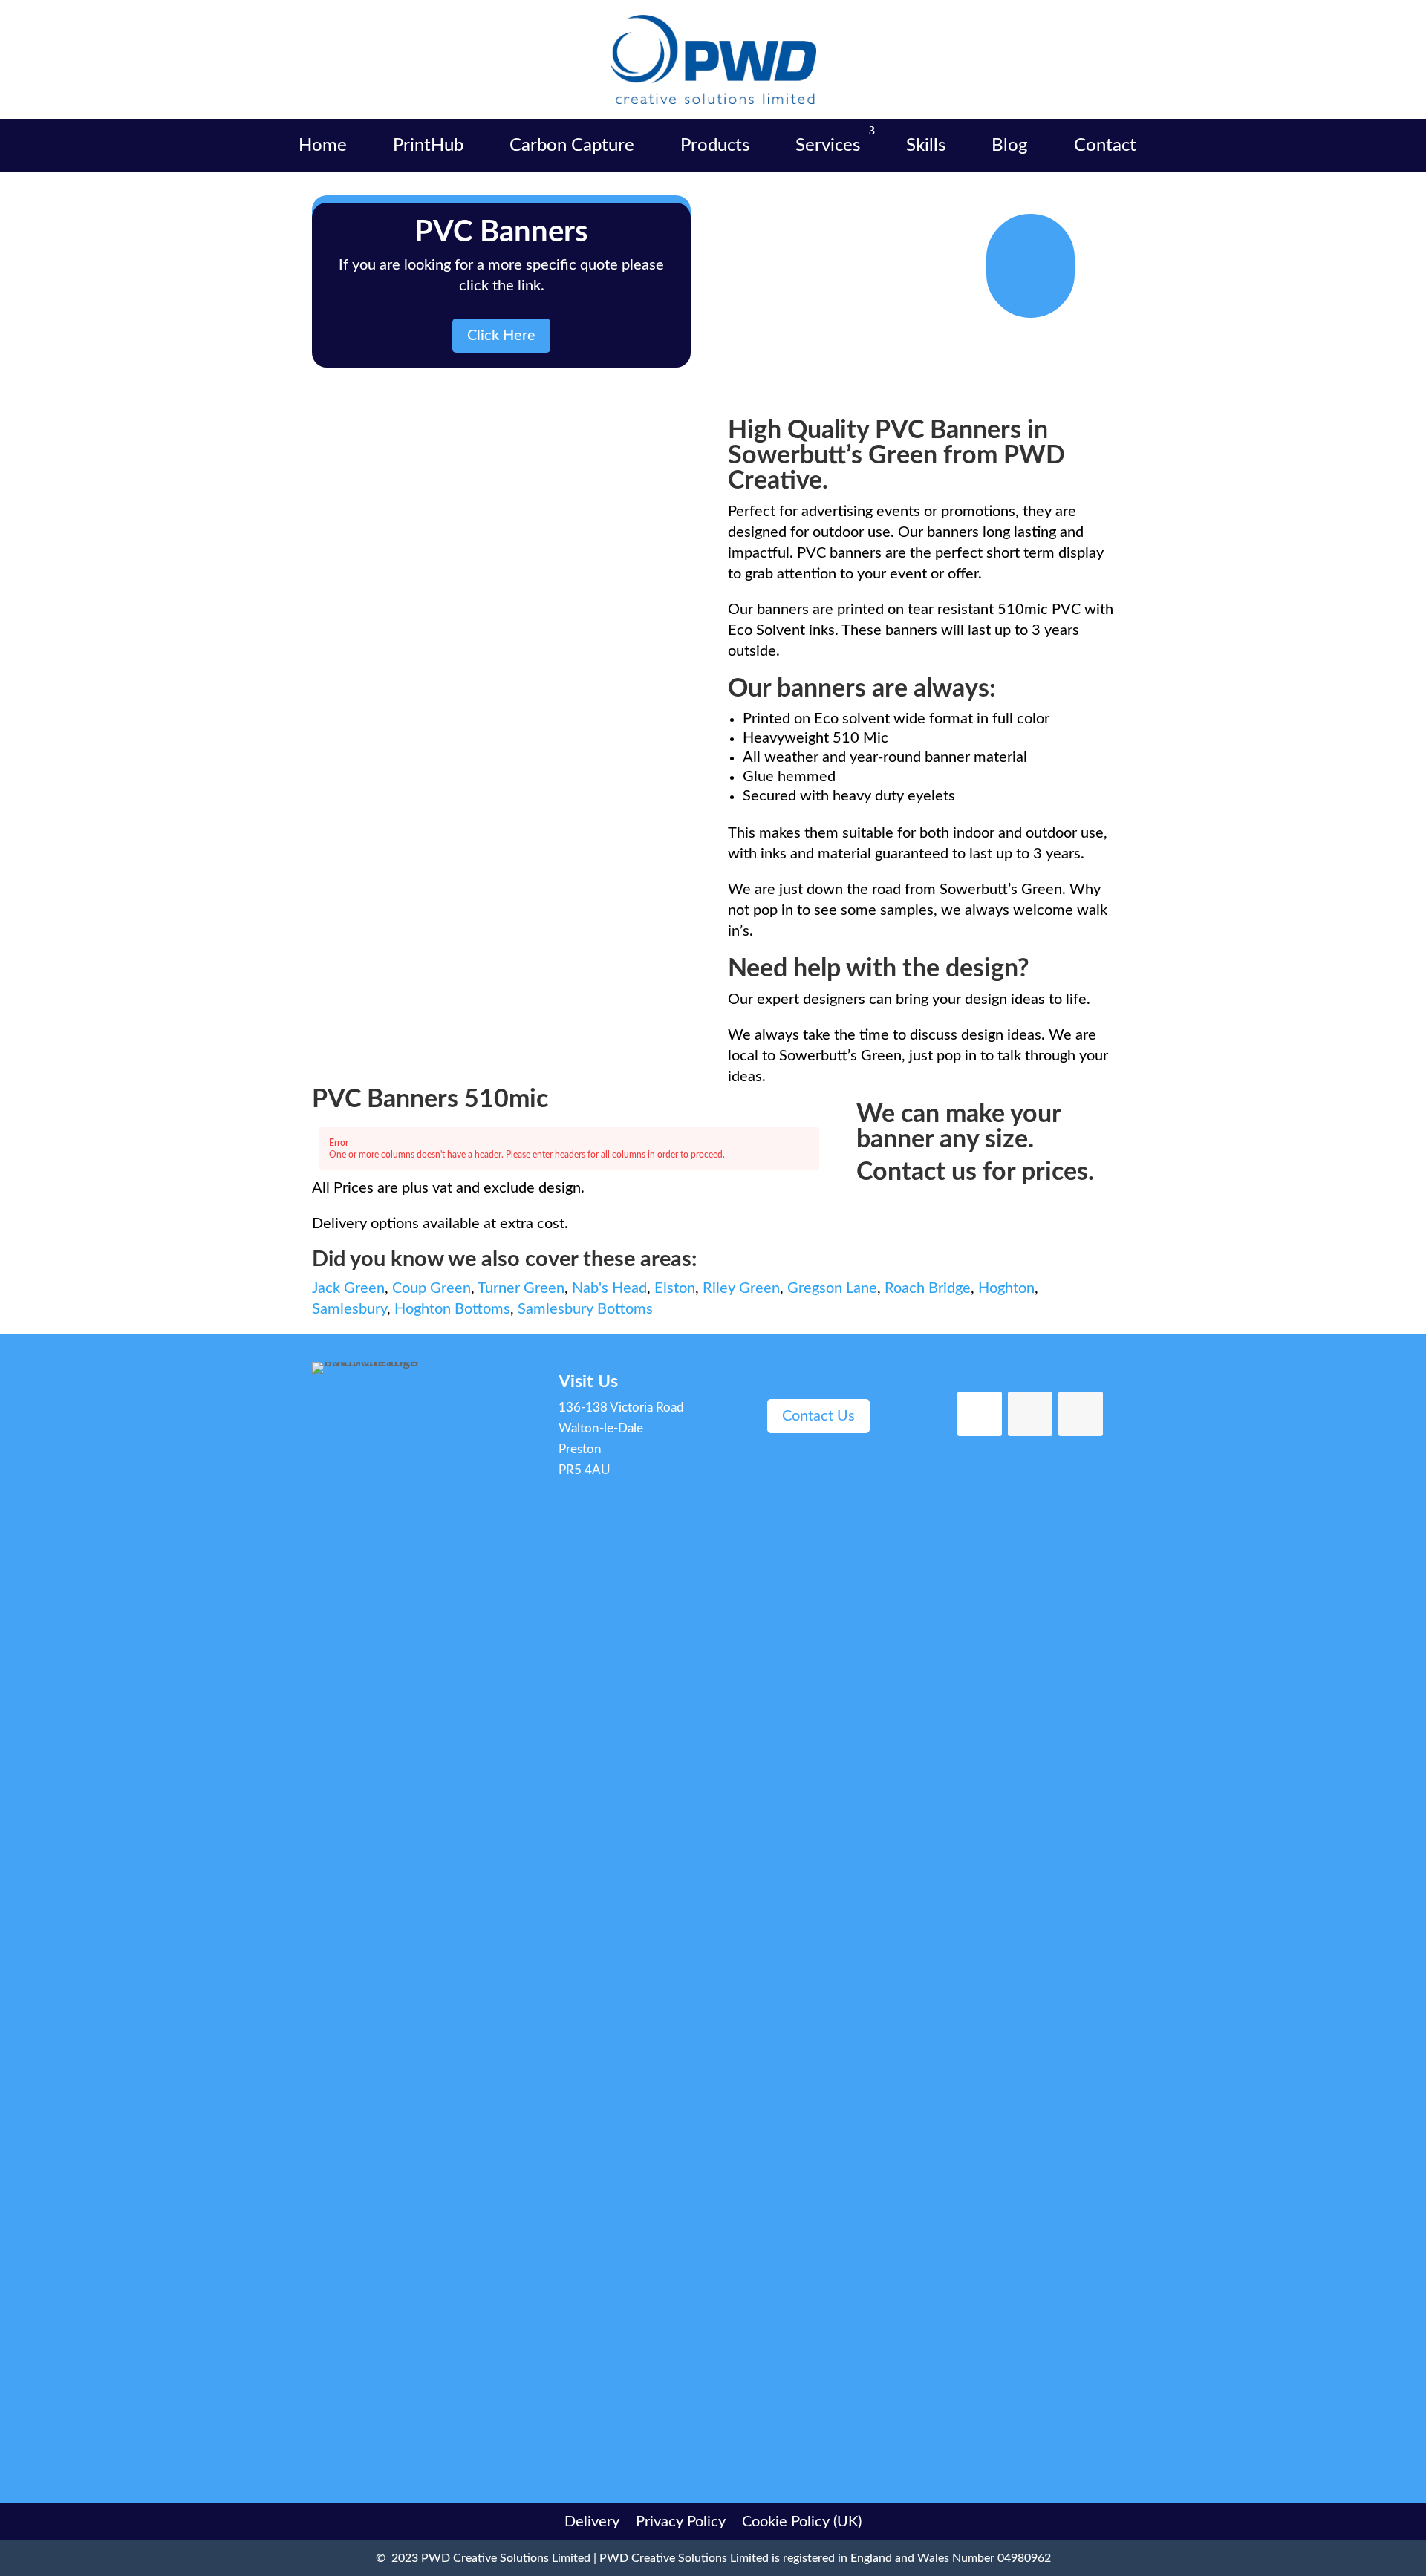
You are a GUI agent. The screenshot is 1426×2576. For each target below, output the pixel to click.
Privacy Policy (681, 2521)
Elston (675, 1288)
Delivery (592, 2521)
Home (323, 146)
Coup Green (432, 1288)
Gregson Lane (832, 1288)
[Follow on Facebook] (980, 1414)
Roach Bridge (928, 1288)
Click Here (501, 336)
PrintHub (428, 146)
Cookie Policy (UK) (802, 2521)
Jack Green (348, 1288)
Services (828, 146)
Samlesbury (349, 1309)
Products (715, 146)
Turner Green (521, 1288)
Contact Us (818, 1416)
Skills (926, 146)
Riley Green (741, 1288)
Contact (1105, 146)
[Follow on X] (1030, 1414)
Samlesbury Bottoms (585, 1309)
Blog (1010, 146)
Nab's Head (609, 1288)
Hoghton (1006, 1288)
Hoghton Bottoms (452, 1309)
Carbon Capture (572, 146)
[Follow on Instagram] (1081, 1414)
